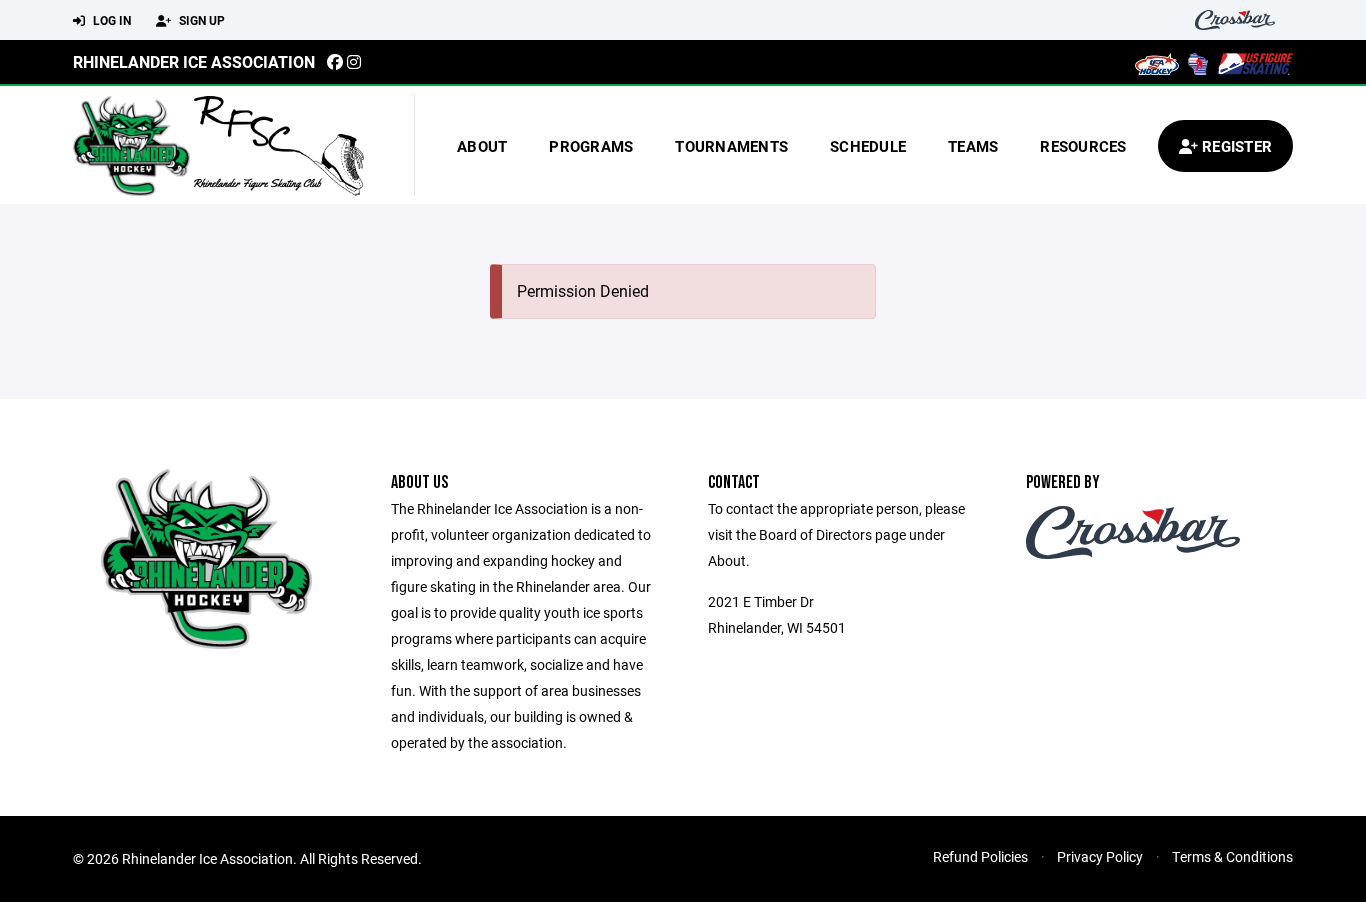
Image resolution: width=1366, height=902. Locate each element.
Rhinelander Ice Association (194, 61)
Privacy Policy (1100, 856)
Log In (110, 20)
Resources (1083, 146)
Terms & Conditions (1232, 856)
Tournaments (731, 146)
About (482, 146)
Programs (591, 146)
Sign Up (200, 20)
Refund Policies (980, 856)
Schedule (868, 146)
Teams (973, 146)
